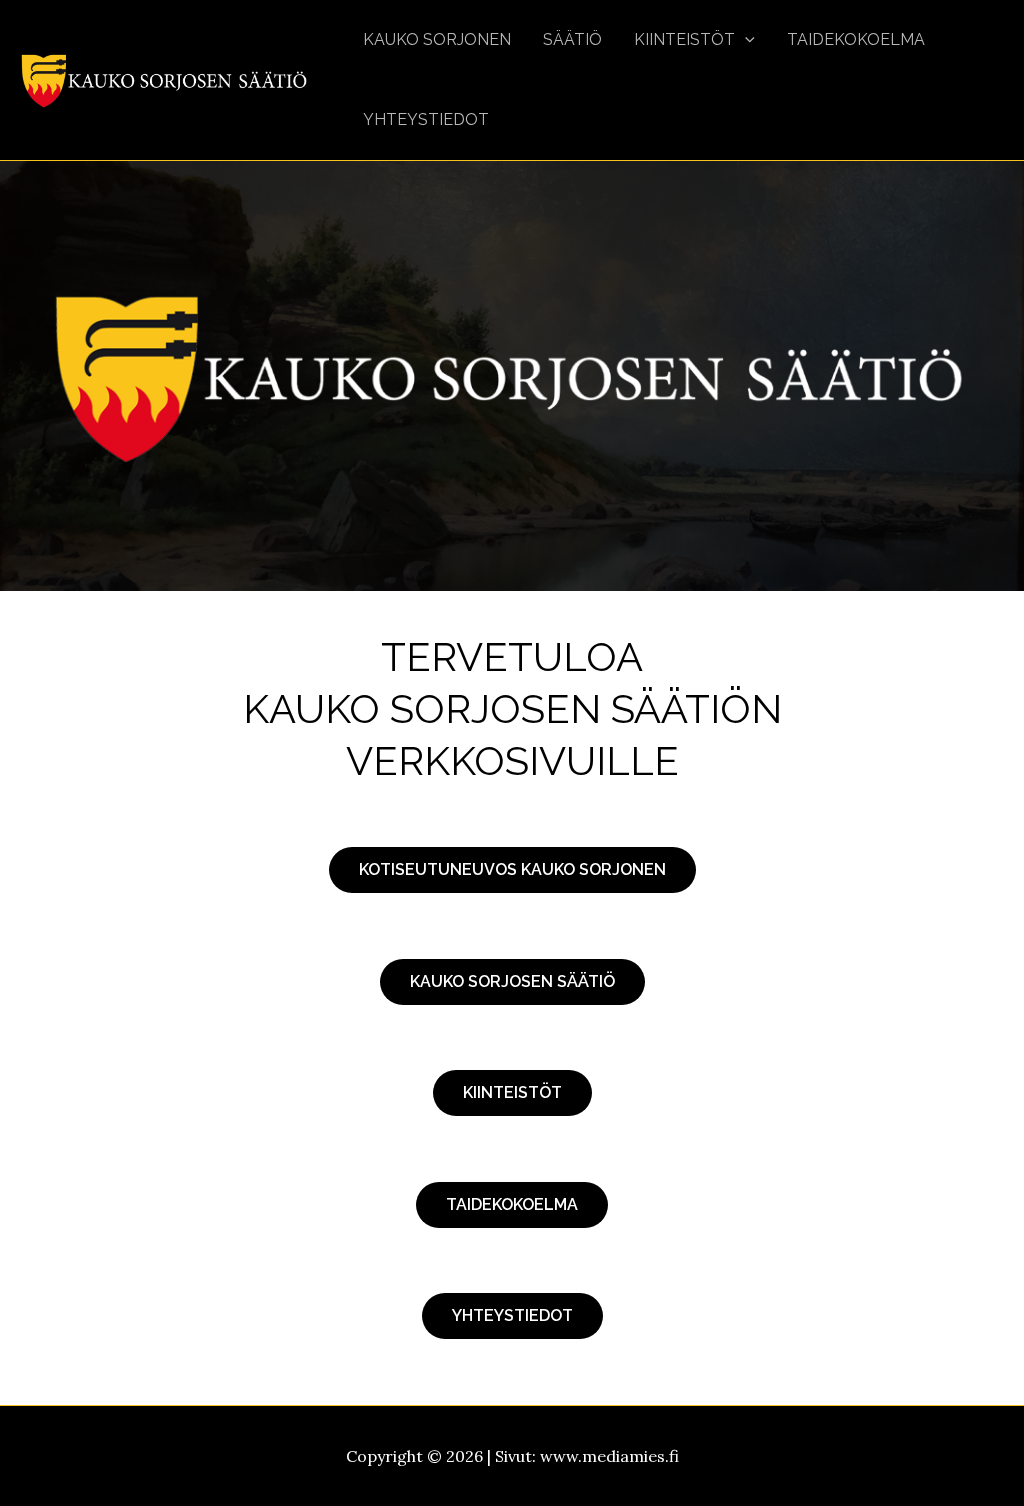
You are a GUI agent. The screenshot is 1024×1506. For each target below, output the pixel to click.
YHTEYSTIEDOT (512, 1315)
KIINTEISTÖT (512, 1092)
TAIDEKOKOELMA (512, 1204)
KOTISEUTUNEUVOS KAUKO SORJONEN (512, 869)
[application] (745, 40)
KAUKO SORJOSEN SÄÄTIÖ (512, 981)
